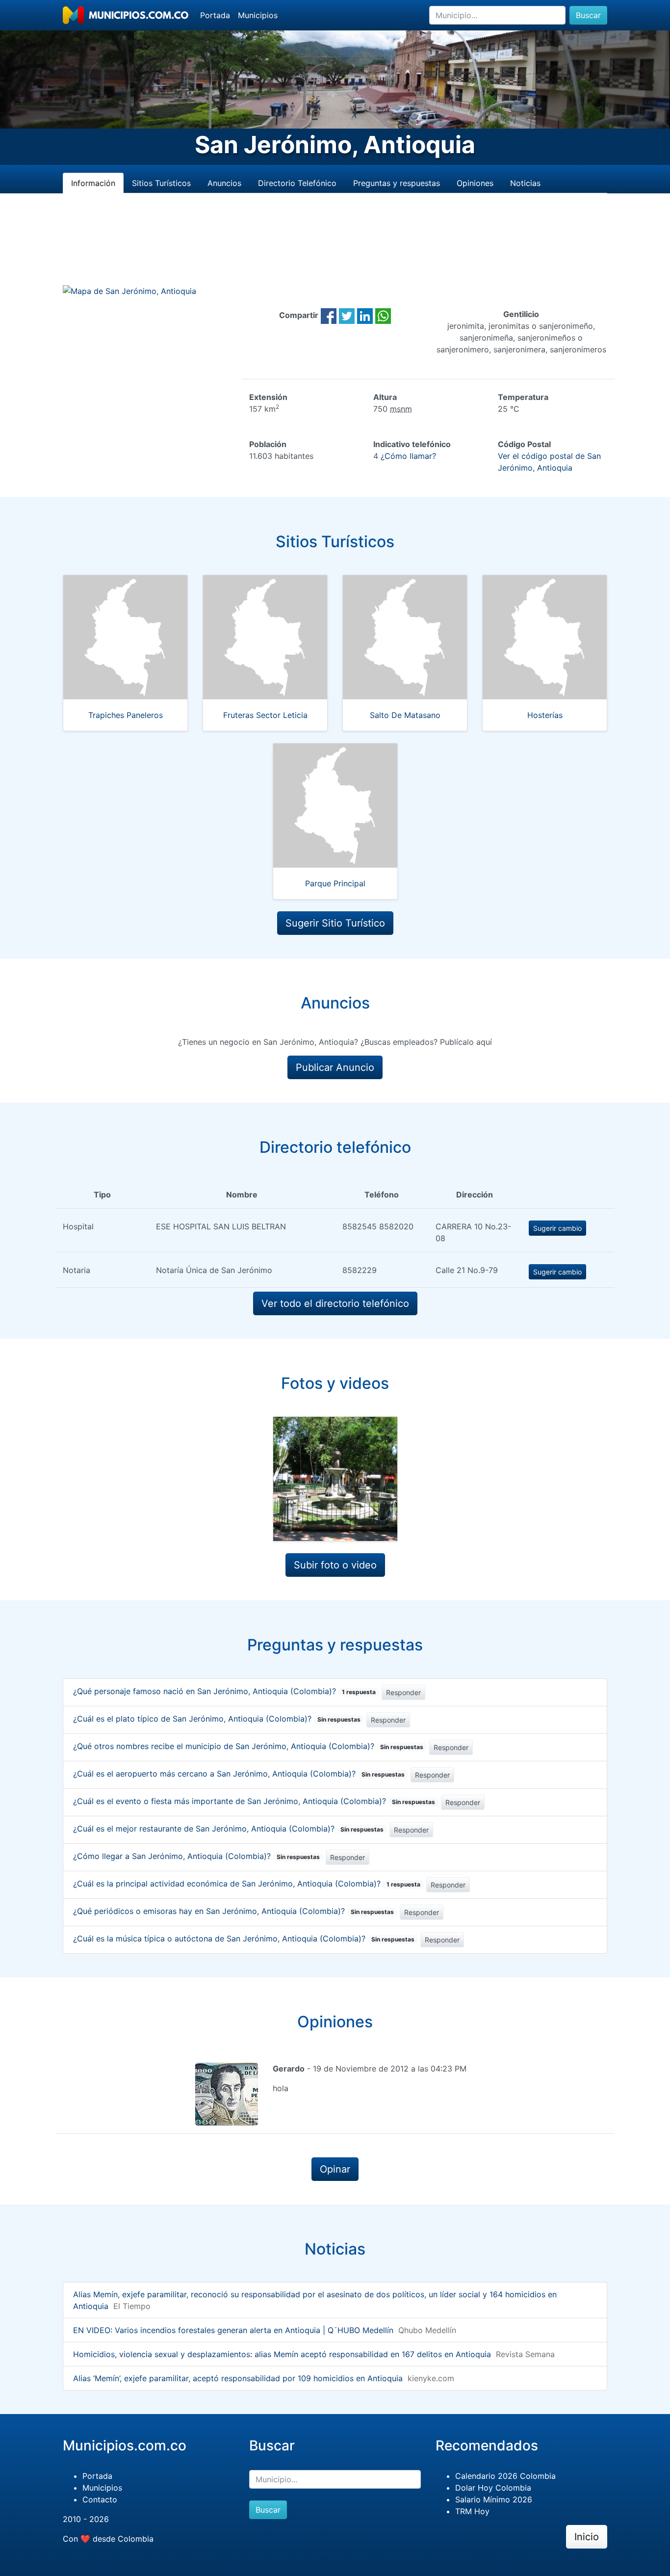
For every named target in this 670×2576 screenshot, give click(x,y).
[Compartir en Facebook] (329, 315)
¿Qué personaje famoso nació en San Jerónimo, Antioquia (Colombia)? (224, 1691)
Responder (403, 1692)
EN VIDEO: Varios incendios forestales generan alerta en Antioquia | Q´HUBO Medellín (233, 2330)
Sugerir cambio (557, 1228)
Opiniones (475, 183)
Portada (215, 15)
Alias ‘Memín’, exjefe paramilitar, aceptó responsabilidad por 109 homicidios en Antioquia (238, 2378)
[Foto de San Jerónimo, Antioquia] (335, 1479)
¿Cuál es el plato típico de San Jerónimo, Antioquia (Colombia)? (217, 1719)
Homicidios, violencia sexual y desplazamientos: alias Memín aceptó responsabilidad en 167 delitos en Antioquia (282, 2354)
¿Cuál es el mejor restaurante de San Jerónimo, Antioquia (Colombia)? (228, 1829)
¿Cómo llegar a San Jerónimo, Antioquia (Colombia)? (196, 1856)
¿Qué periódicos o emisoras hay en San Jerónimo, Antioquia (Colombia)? (233, 1911)
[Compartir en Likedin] (365, 315)
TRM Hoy (472, 2511)
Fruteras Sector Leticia (265, 715)
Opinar (335, 2169)
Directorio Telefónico (297, 183)
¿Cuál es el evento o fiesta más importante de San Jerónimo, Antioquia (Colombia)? (254, 1801)
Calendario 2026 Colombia (505, 2476)
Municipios (258, 15)
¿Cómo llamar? (408, 456)
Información (93, 183)
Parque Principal (335, 883)
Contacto (100, 2499)
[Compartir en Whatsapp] (383, 315)
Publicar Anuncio (335, 1067)
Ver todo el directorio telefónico (335, 1303)
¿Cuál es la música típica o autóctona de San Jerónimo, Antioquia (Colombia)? (244, 1939)
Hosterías (545, 715)
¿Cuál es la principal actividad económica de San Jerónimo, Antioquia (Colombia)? (247, 1884)
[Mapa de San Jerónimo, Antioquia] (129, 291)
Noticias (525, 183)
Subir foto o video (335, 1565)
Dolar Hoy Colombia (493, 2488)
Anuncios (224, 183)
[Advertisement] (335, 251)
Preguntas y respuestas (397, 183)
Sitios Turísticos (161, 183)
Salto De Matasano (405, 715)
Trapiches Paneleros (126, 715)
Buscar (588, 15)
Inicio (587, 2537)
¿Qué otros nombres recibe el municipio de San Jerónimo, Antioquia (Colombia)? (248, 1746)
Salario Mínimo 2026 (494, 2499)
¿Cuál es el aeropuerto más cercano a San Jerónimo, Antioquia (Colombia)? (239, 1774)
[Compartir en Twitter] (347, 315)
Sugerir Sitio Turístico (335, 923)
